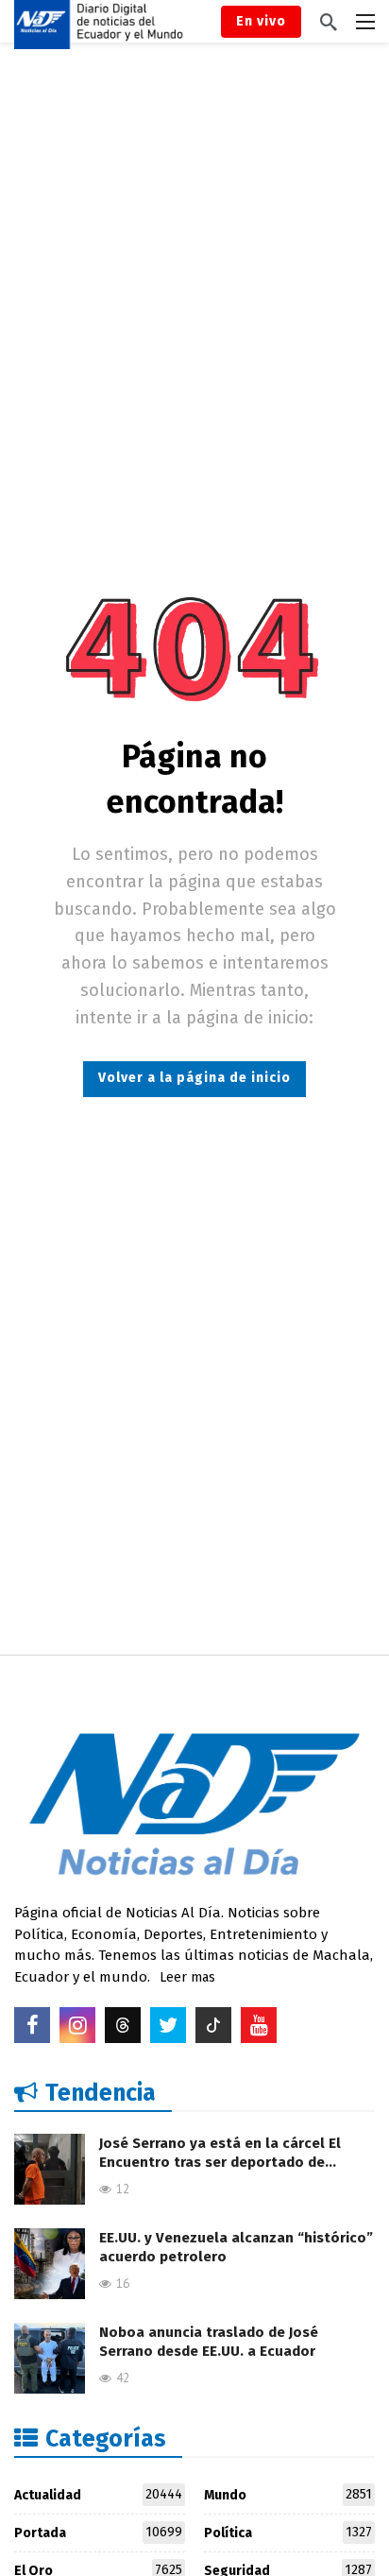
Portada (98, 2533)
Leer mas (187, 1977)
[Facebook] (32, 2025)
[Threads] (123, 2025)
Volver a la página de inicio (194, 1078)
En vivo (261, 21)
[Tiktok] (213, 2025)
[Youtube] (259, 2025)
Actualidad (98, 2495)
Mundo (288, 2495)
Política (288, 2533)
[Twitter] (168, 2025)
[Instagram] (77, 2025)
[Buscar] (329, 22)
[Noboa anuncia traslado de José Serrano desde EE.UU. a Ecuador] (50, 2358)
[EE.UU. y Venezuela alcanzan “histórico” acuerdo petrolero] (50, 2264)
